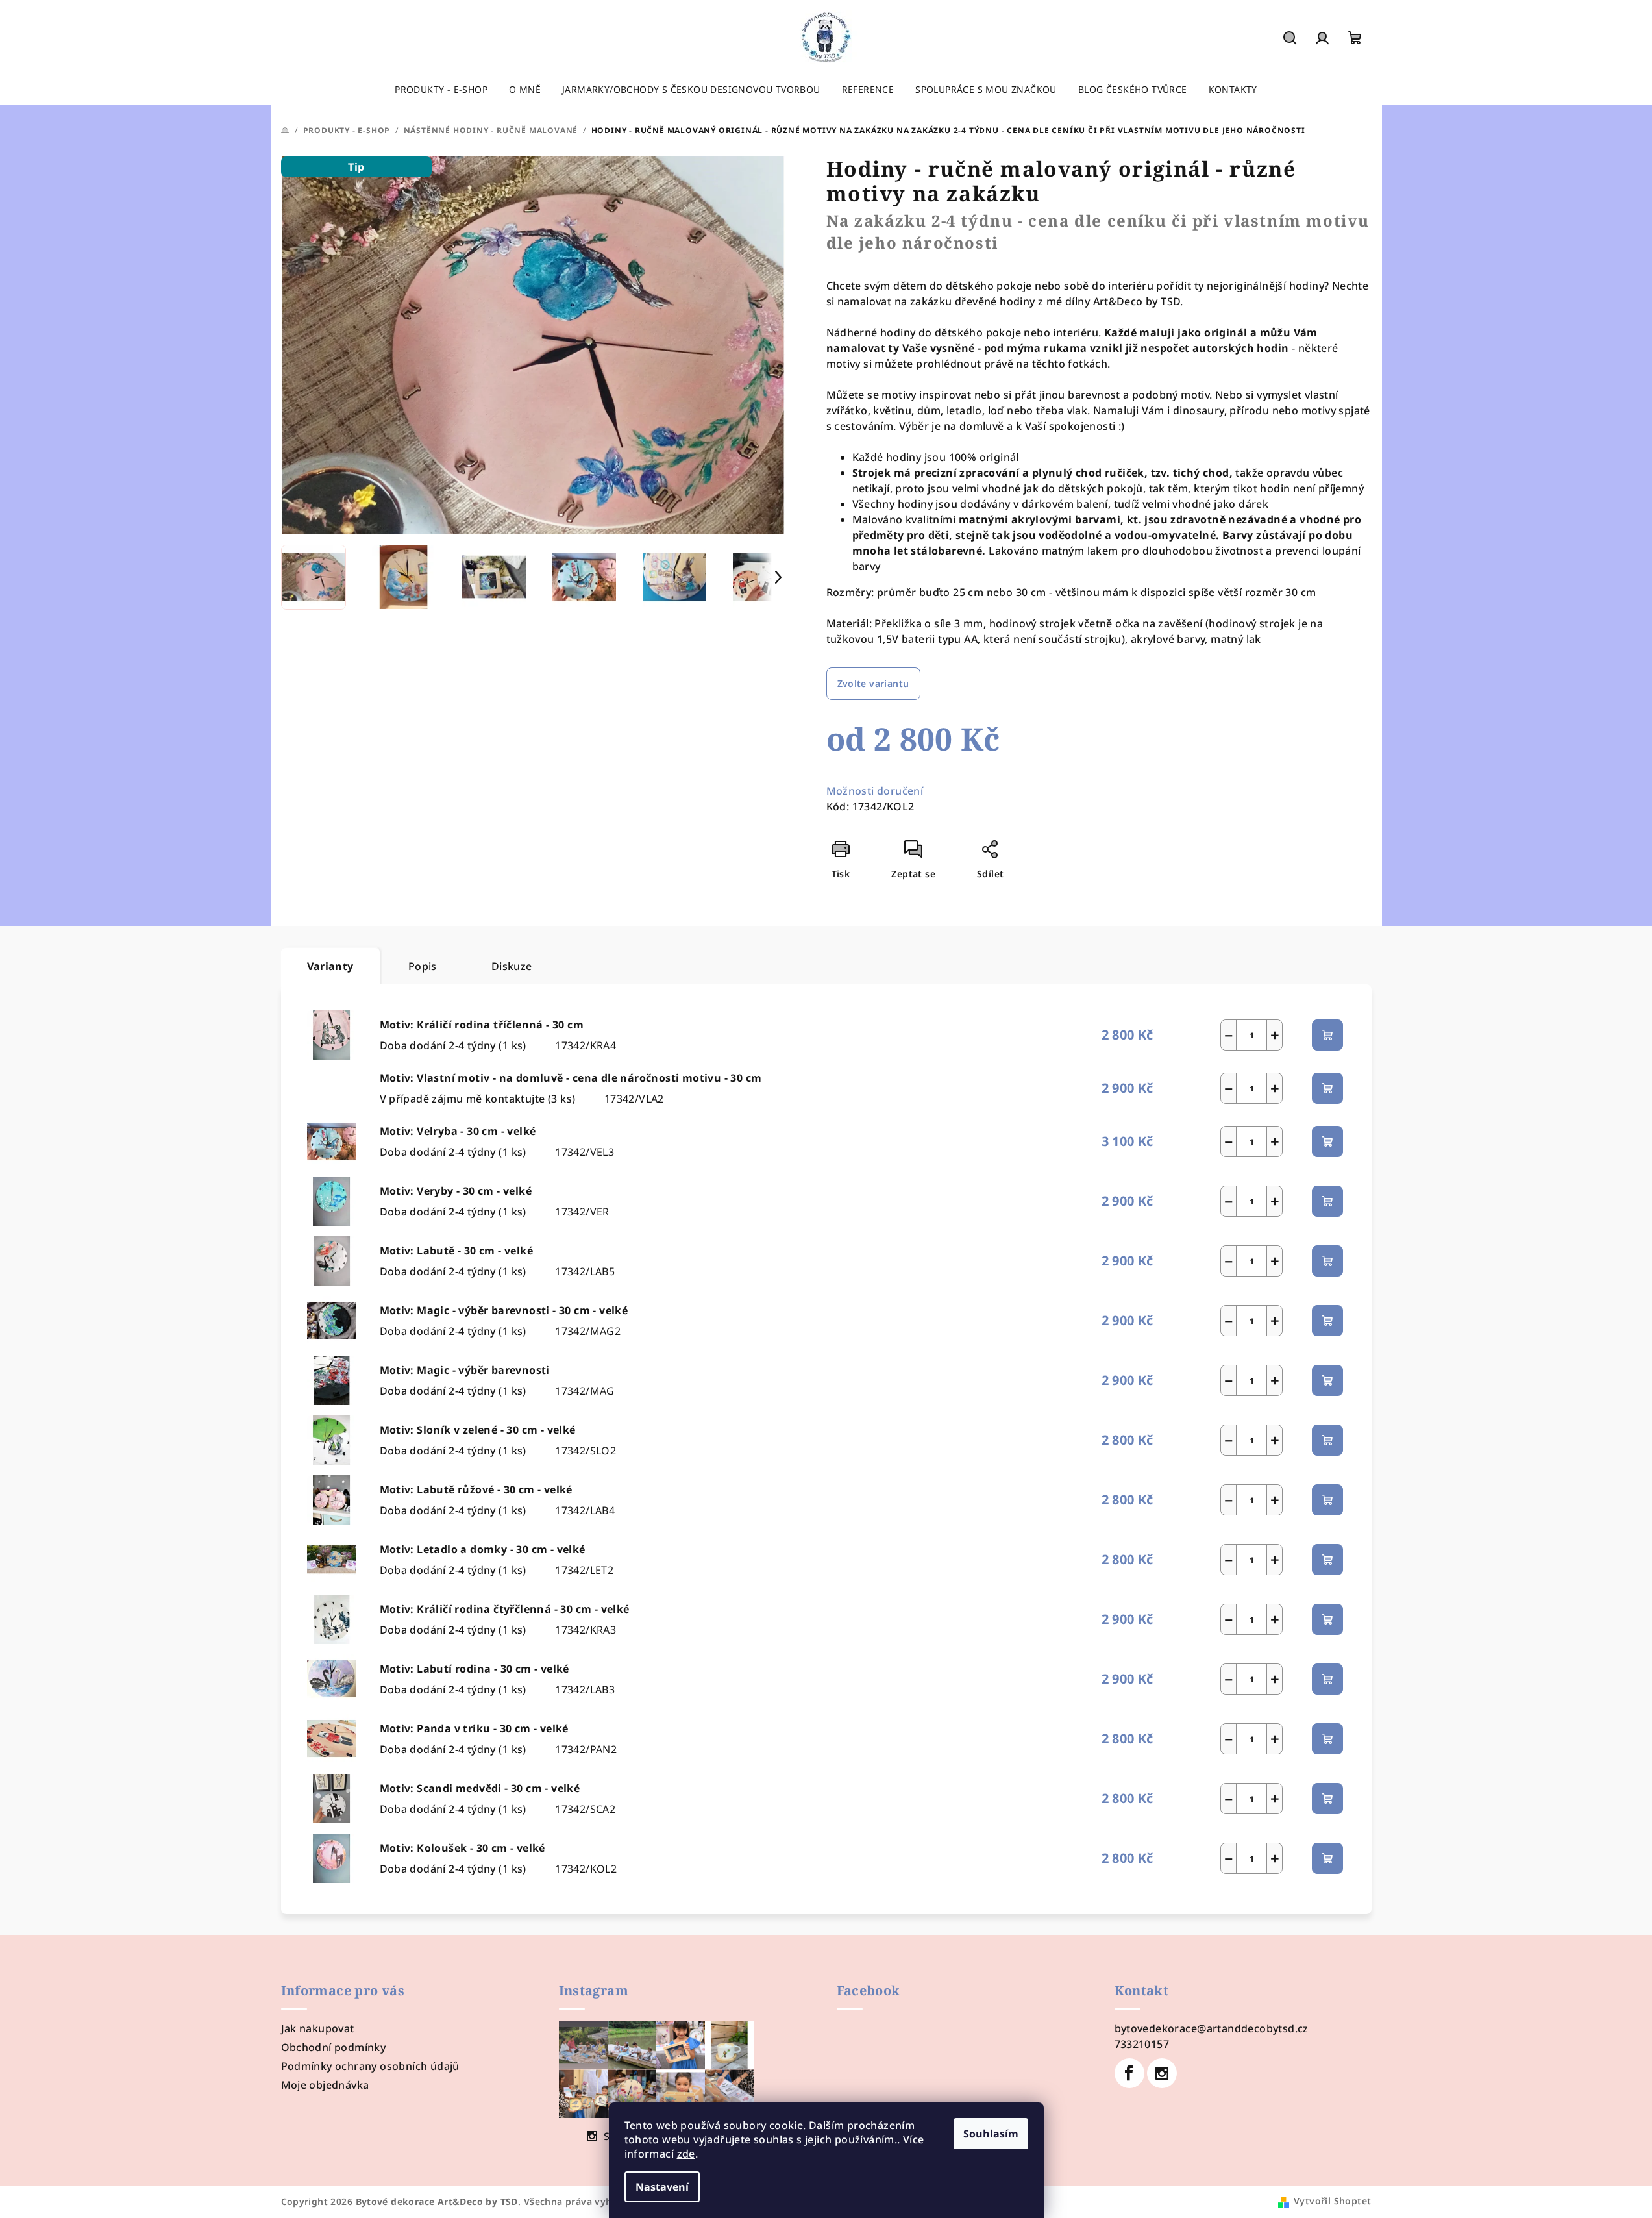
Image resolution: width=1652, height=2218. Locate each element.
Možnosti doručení (875, 791)
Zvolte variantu (873, 683)
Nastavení (662, 2187)
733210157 (1142, 2044)
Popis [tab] (423, 966)
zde (686, 2154)
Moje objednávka (325, 2085)
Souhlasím (991, 2134)
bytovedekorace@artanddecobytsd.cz (1212, 2028)
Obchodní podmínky (334, 2047)
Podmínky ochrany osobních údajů (370, 2066)
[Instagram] (1162, 2073)
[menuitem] (441, 90)
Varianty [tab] (330, 966)
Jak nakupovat (318, 2028)
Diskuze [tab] (512, 966)
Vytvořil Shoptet (1332, 2201)
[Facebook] (1129, 2073)
